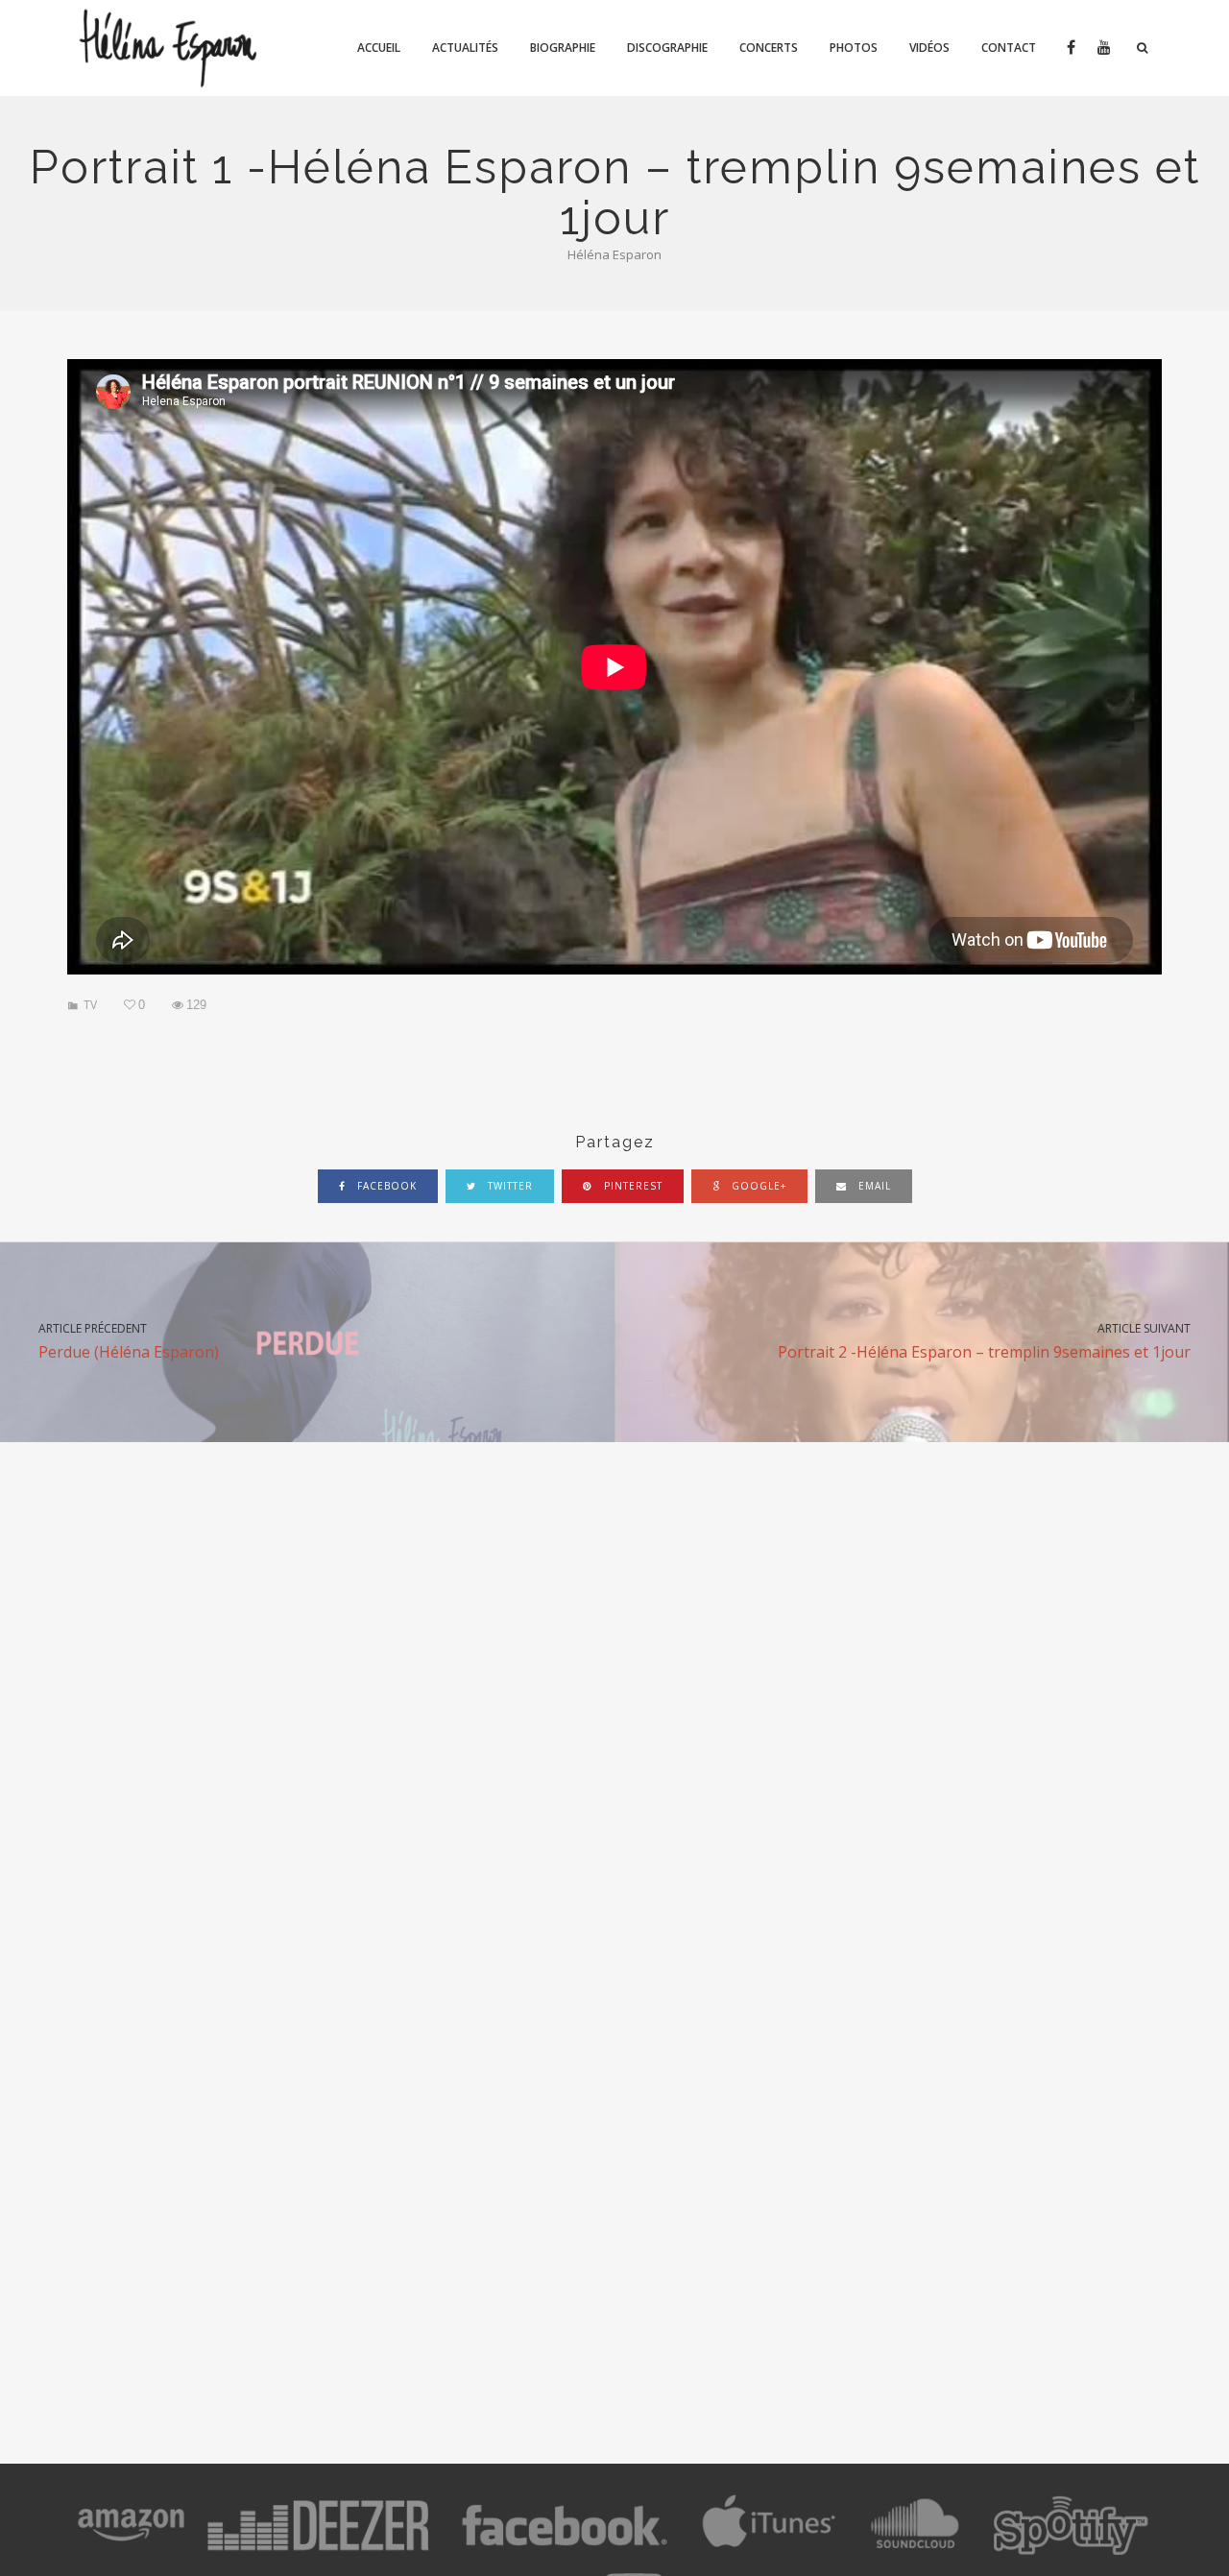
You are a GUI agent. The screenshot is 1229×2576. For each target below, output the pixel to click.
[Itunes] (769, 2550)
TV (90, 1005)
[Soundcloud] (914, 2550)
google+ (757, 1186)
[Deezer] (318, 2550)
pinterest (631, 1186)
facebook (385, 1186)
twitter (508, 1186)
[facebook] (1070, 48)
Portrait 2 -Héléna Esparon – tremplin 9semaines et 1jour (984, 1341)
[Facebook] (565, 2550)
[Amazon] (132, 2550)
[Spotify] (1070, 2550)
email (873, 1186)
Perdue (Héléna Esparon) (129, 1341)
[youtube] (1103, 48)
